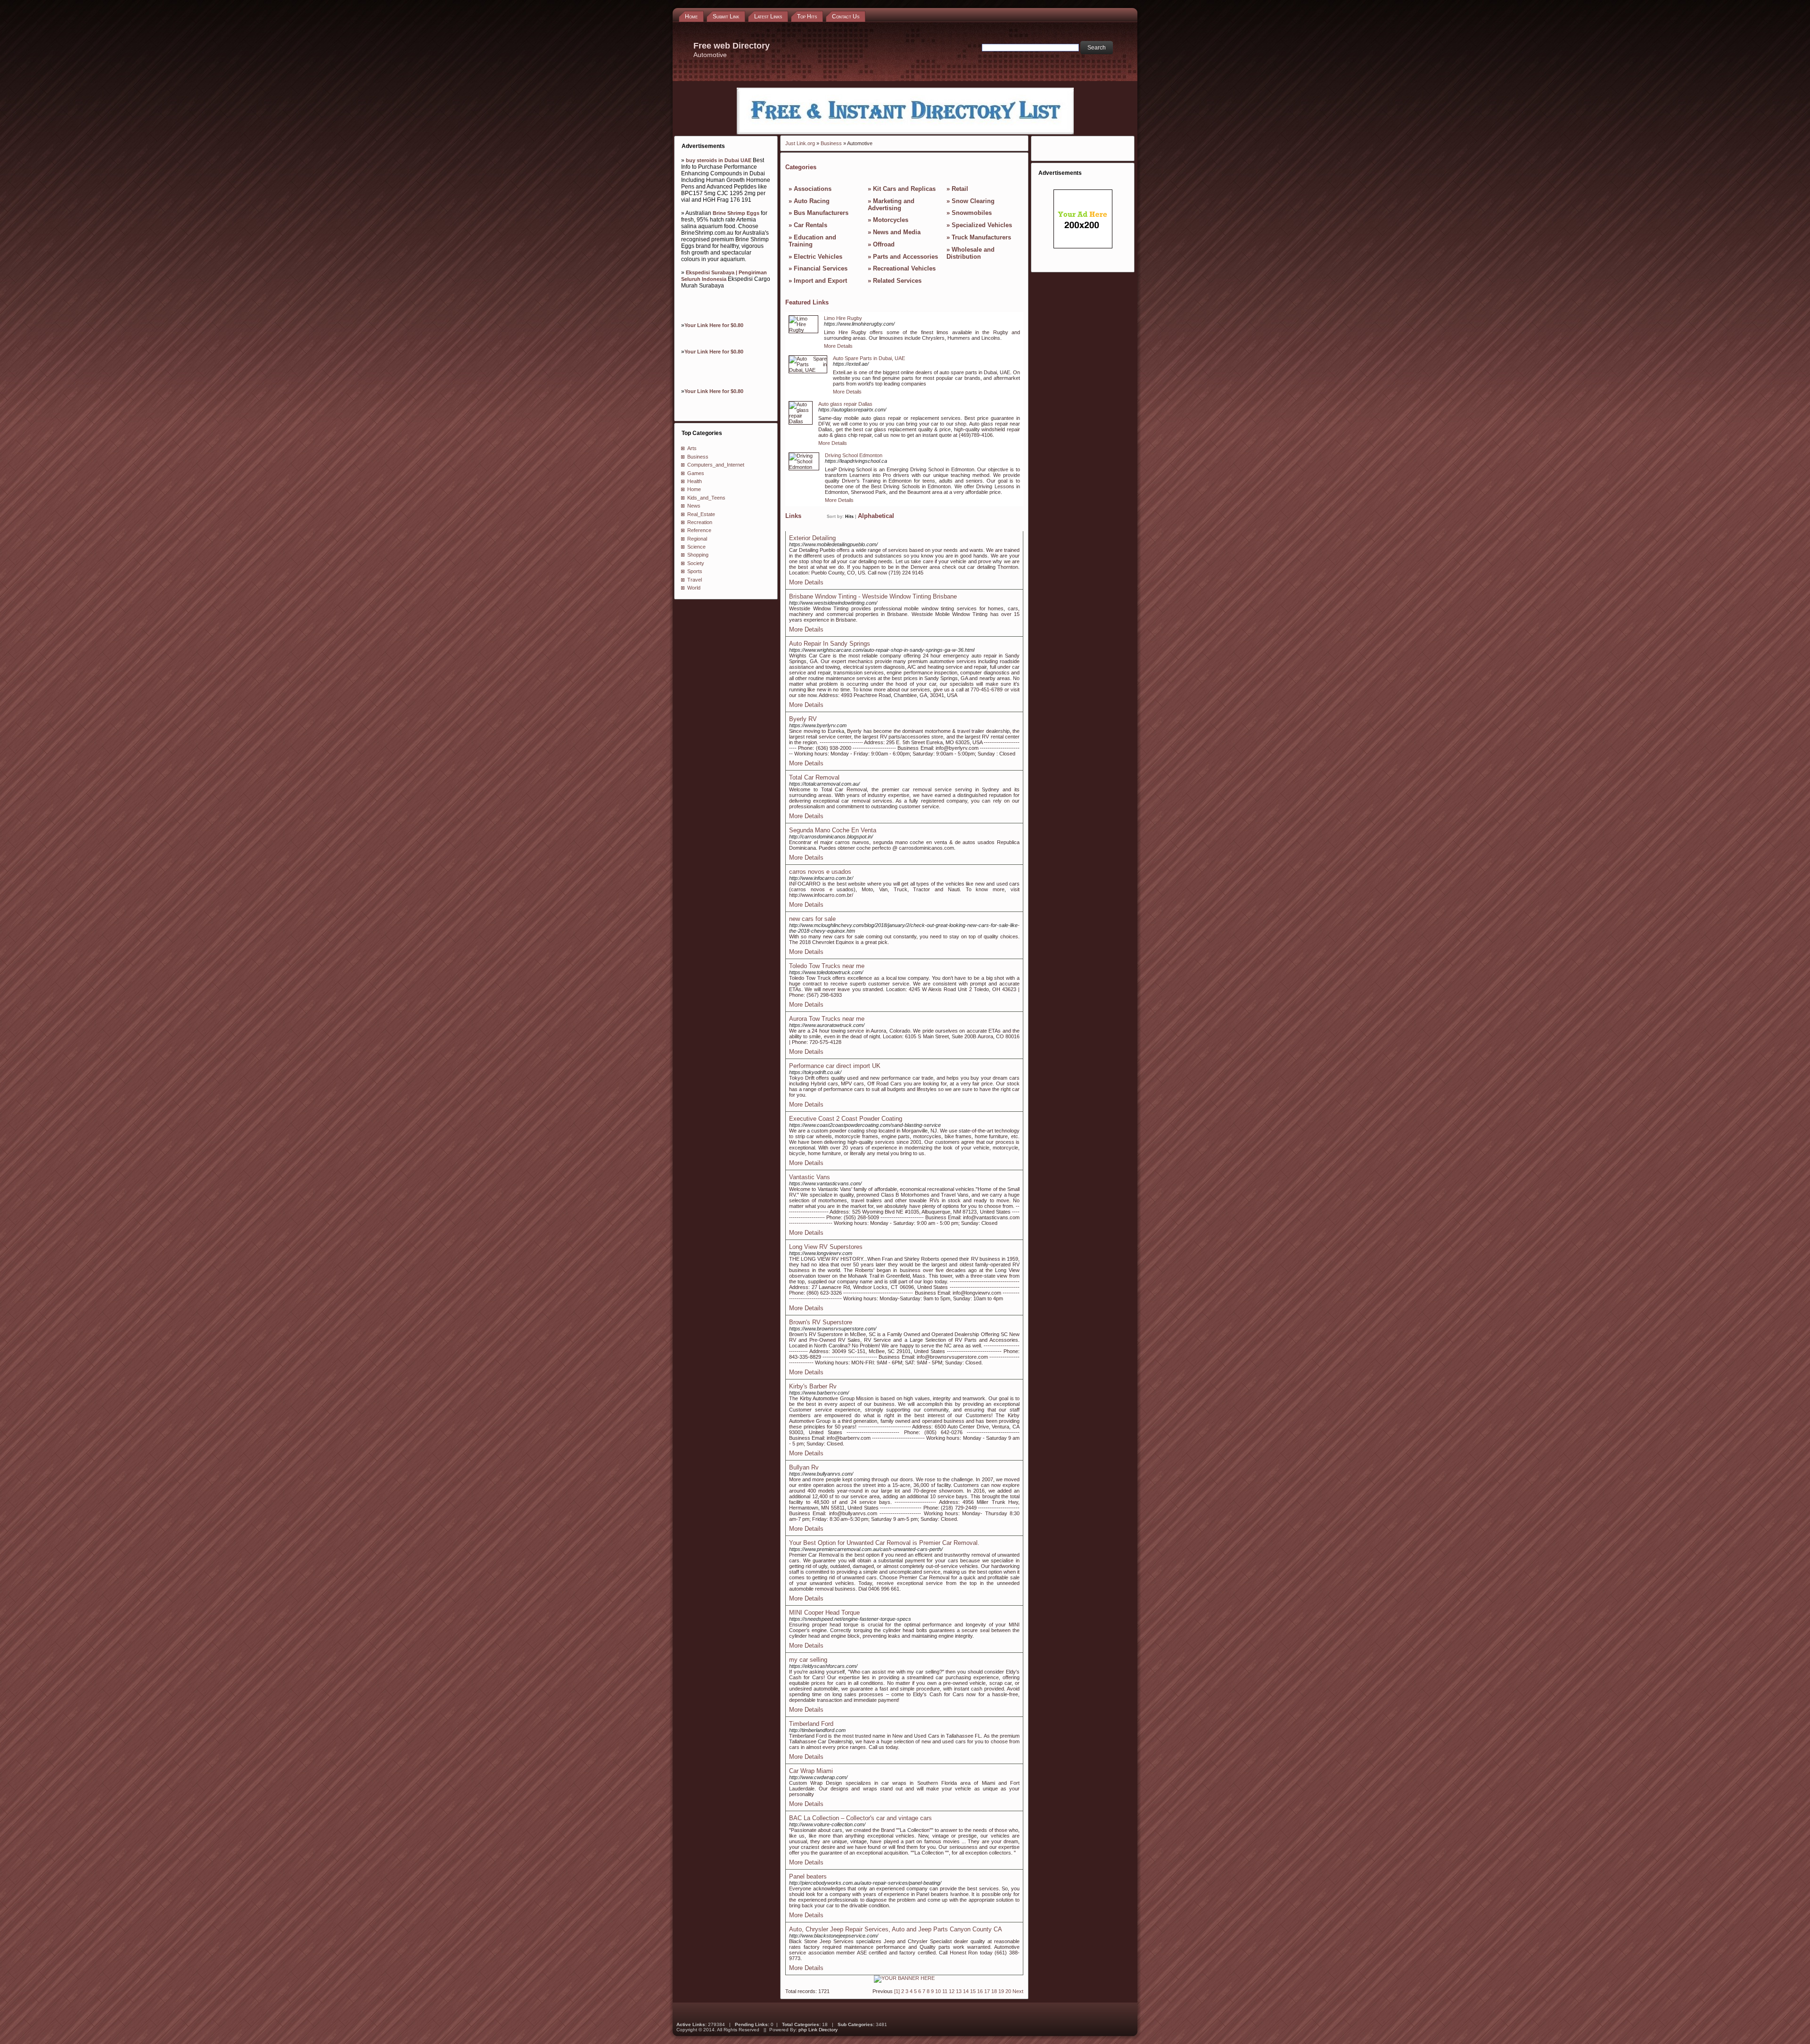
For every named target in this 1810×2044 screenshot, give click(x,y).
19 (1001, 1991)
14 (966, 1991)
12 (952, 1991)
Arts (692, 448)
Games (696, 473)
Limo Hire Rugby (843, 318)
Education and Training (812, 241)
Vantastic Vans (810, 1177)
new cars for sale (812, 919)
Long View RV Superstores (826, 1247)
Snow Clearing (973, 201)
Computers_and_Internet (716, 465)
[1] (897, 1991)
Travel (695, 580)
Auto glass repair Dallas (845, 404)
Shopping (698, 555)
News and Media (897, 232)
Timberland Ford (811, 1724)
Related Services (897, 281)
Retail (960, 189)
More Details (838, 346)
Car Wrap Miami (811, 1771)
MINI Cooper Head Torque (824, 1613)
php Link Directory (818, 2030)
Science (696, 547)
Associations (813, 189)
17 (987, 1991)
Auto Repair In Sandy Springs (830, 644)
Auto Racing (812, 201)
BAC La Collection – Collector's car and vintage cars (860, 1818)
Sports (695, 571)
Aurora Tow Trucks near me (827, 1019)
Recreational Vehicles (904, 268)
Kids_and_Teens (706, 498)
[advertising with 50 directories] (904, 1978)
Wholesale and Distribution (971, 253)
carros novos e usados (820, 872)
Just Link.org (800, 143)
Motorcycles (891, 220)
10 (938, 1991)
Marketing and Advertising (891, 205)
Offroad (884, 244)
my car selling (808, 1660)
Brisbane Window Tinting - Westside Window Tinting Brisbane (873, 596)
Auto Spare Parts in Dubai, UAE (869, 358)
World (694, 588)
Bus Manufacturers (821, 213)
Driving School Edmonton (854, 455)
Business (698, 457)
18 (994, 1991)
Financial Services (821, 268)
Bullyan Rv (804, 1467)
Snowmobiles (972, 213)
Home (694, 489)
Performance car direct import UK (835, 1066)
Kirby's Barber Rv (813, 1386)
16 (980, 1991)
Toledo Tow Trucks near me (827, 966)
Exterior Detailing (812, 538)
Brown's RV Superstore (821, 1322)
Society (696, 563)
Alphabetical (876, 516)
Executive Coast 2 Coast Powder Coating (846, 1119)
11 (945, 1991)
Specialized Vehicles (982, 225)
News (694, 506)
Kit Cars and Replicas (904, 189)
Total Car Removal (814, 777)
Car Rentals (810, 225)
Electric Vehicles (818, 257)
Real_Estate (701, 514)
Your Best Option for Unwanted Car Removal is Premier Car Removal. (884, 1543)
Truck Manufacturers (981, 237)
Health (695, 481)
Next (1018, 1991)
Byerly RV (803, 719)
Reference (699, 530)
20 (1008, 1991)
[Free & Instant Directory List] (905, 132)
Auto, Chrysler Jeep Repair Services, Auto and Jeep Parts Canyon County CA (896, 1929)
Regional (697, 539)
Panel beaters (808, 1876)
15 (973, 1991)
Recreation (700, 522)
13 (959, 1991)
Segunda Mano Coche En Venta (833, 830)
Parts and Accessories (905, 257)
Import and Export (820, 281)
